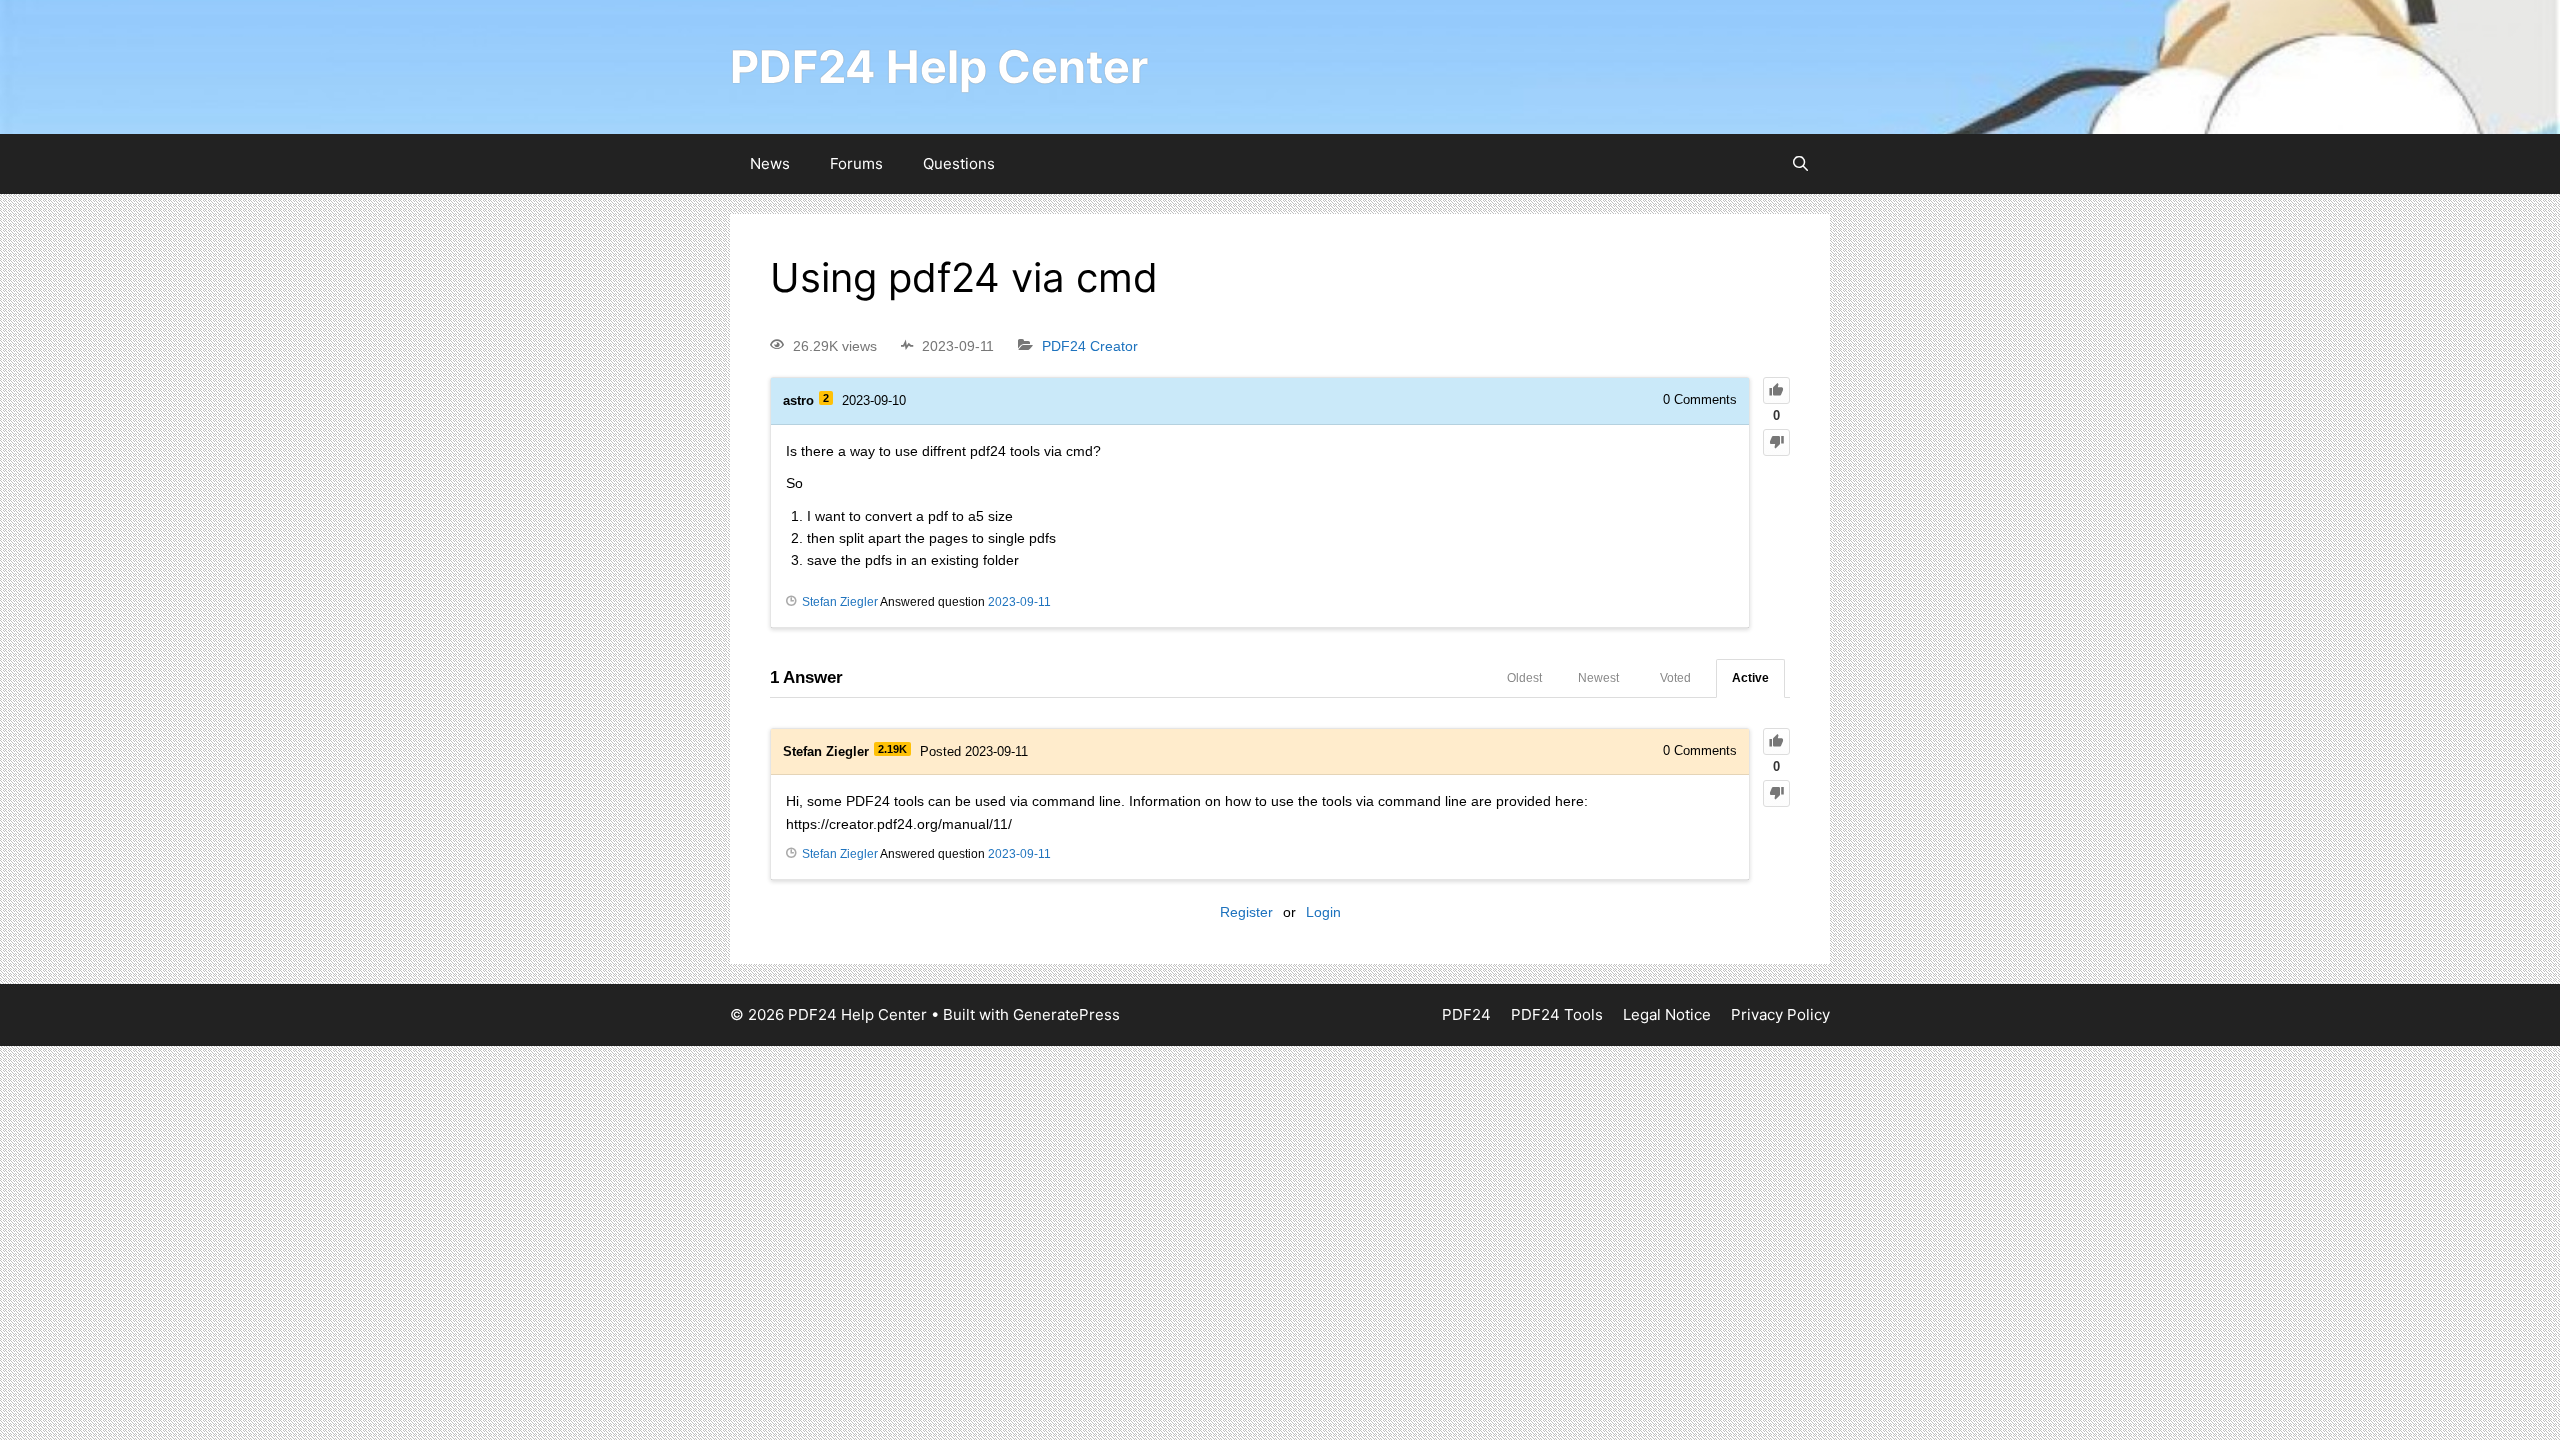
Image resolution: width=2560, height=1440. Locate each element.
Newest (1598, 678)
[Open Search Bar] (1800, 164)
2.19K (892, 749)
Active (1750, 678)
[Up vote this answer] (1776, 741)
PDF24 (1466, 1014)
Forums (856, 163)
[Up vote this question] (1776, 390)
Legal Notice (1667, 1014)
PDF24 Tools (1557, 1014)
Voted (1675, 678)
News (770, 163)
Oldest (1524, 678)
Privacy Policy (1780, 1014)
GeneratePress (1066, 1014)
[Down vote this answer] (1776, 793)
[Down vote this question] (1776, 442)
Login (1323, 912)
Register (1246, 912)
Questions (959, 163)
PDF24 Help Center (939, 66)
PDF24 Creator (1090, 346)
